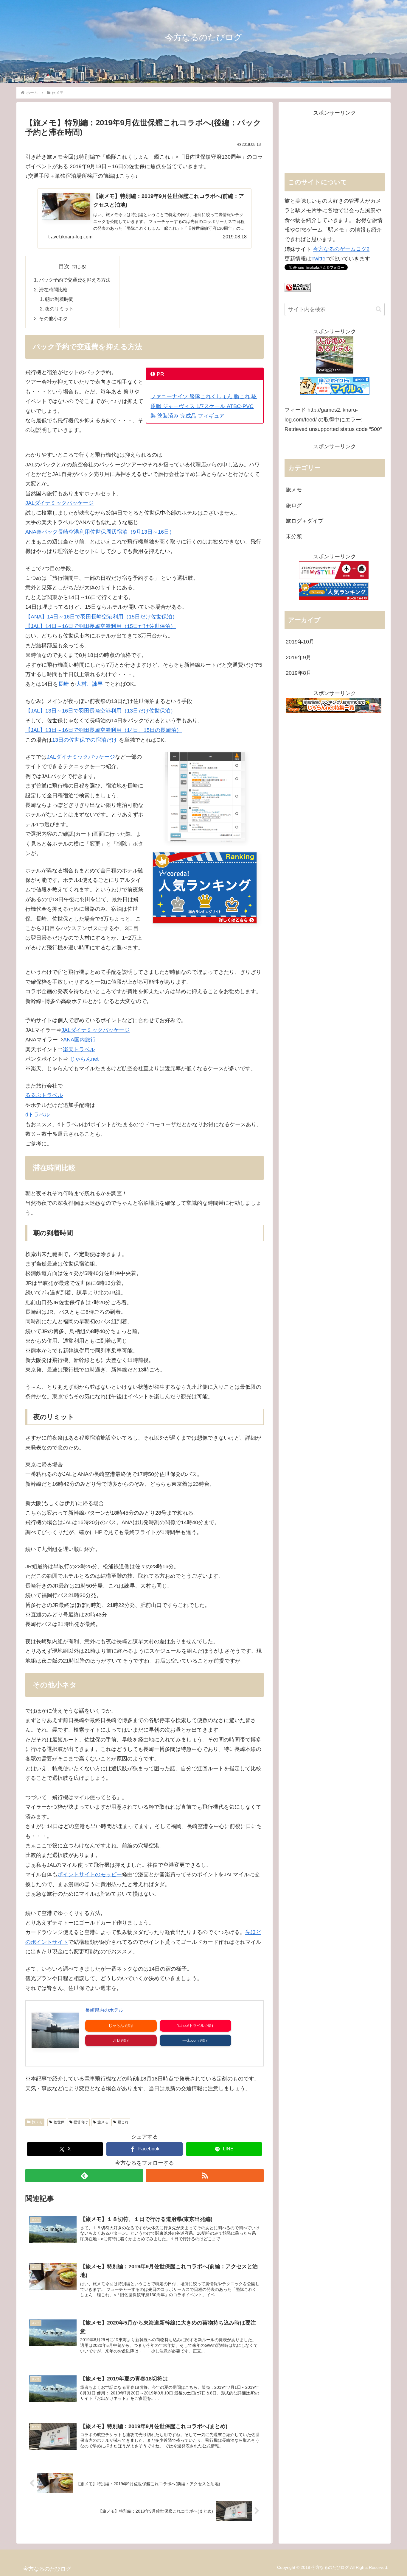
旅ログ (294, 505)
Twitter (319, 259)
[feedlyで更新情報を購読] (84, 2176)
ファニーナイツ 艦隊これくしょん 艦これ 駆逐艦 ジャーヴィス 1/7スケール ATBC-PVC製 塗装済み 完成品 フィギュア (204, 406)
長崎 (63, 684)
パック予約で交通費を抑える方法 (75, 280)
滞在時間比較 (53, 290)
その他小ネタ (53, 318)
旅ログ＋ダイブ (305, 521)
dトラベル (38, 1115)
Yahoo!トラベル (191, 2026)
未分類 (294, 536)
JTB (116, 2040)
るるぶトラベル (44, 1095)
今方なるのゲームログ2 (341, 249)
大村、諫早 (89, 684)
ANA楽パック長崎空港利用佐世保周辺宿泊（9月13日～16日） (100, 532)
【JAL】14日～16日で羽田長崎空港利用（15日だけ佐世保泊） (101, 626)
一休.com (191, 2040)
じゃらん (116, 2026)
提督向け (81, 2122)
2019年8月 (299, 673)
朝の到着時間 (59, 299)
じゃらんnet (84, 1059)
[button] (379, 309)
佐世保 (59, 2122)
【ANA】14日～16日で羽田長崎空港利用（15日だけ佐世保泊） (101, 617)
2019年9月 (299, 657)
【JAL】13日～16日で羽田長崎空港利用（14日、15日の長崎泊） (104, 730)
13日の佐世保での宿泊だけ (85, 740)
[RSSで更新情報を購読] (205, 2176)
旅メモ (37, 2122)
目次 (64, 266)
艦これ (123, 2122)
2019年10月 (300, 642)
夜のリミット (59, 309)
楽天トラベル (79, 1049)
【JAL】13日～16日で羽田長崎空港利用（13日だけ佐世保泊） (101, 711)
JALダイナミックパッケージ (59, 503)
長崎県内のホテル (104, 2010)
